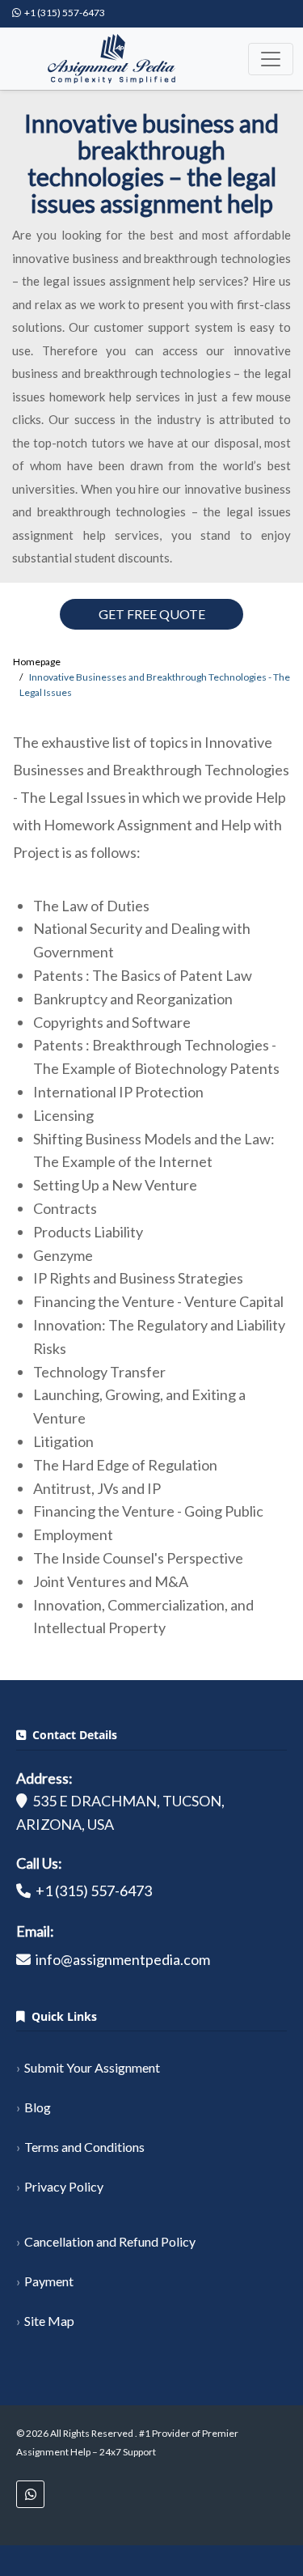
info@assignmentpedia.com (123, 1959)
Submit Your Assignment (92, 2067)
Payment (49, 2281)
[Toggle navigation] (271, 59)
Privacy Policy (64, 2186)
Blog (38, 2107)
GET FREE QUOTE (152, 614)
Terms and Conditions (84, 2147)
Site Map (49, 2321)
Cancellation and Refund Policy (110, 2241)
